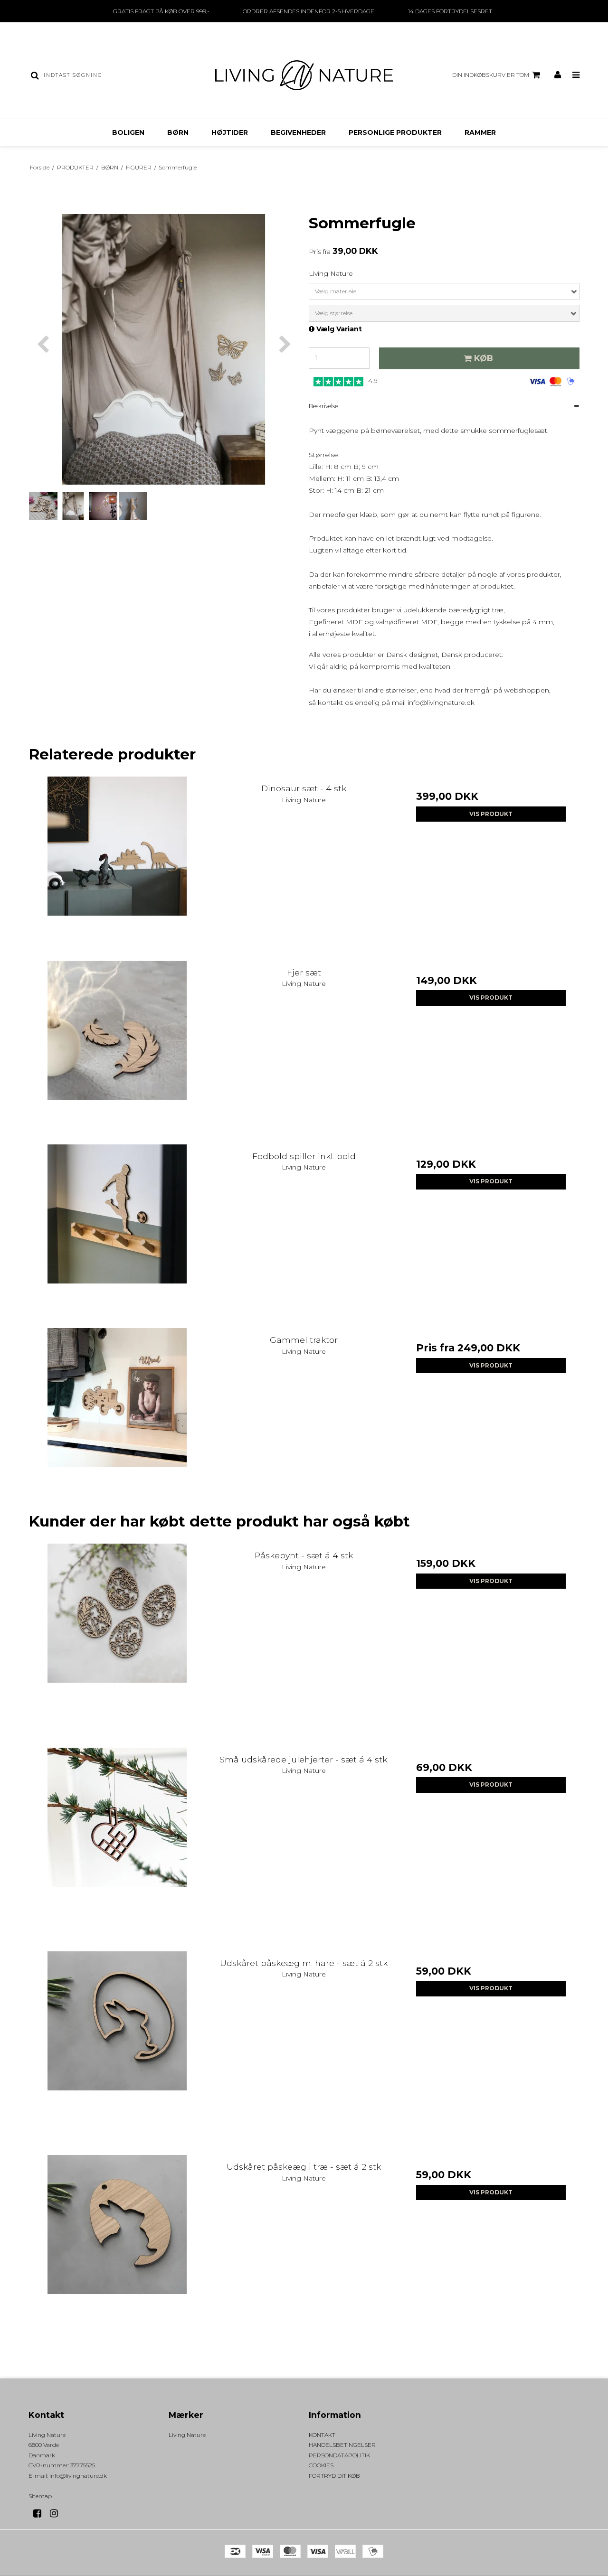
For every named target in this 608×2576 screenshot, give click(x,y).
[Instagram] (57, 2513)
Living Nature (187, 2435)
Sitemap (40, 2496)
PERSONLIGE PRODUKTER (395, 132)
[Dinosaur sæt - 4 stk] (117, 865)
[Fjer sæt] (117, 1049)
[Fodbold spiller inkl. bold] (117, 1233)
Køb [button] (484, 358)
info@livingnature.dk (441, 703)
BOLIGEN (128, 132)
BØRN (178, 132)
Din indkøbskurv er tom (491, 75)
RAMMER (480, 132)
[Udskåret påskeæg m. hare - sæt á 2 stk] (117, 2040)
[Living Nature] (304, 75)
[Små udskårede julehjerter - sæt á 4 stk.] (117, 1836)
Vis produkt (491, 814)
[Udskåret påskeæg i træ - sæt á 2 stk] (117, 2243)
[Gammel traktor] (117, 1417)
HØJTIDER (230, 132)
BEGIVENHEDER (298, 132)
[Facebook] (41, 2513)
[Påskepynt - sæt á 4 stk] (117, 1632)
